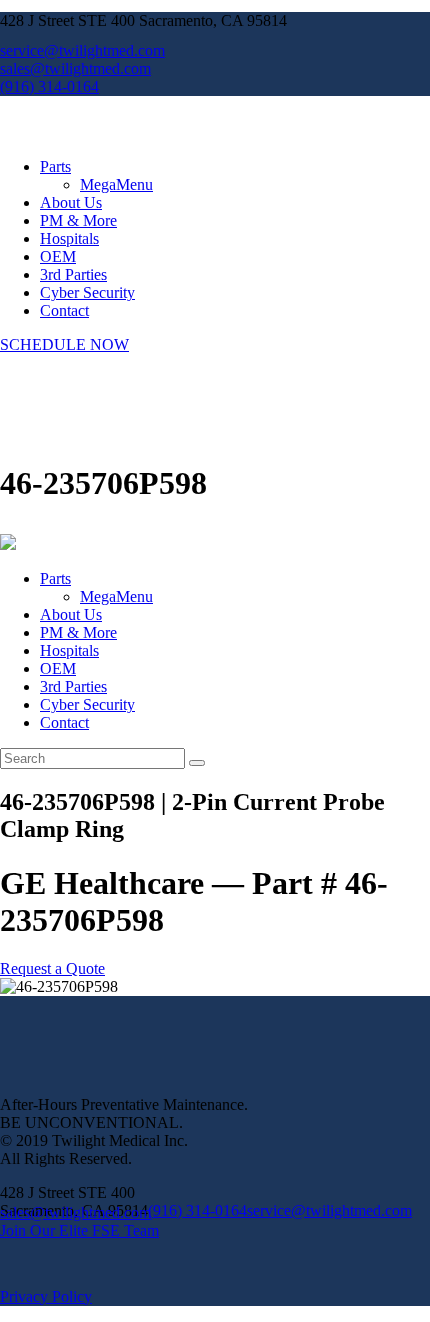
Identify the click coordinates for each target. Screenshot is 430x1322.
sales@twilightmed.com (75, 1212)
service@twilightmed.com (329, 1210)
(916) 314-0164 (197, 1210)
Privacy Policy (46, 1296)
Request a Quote (52, 968)
